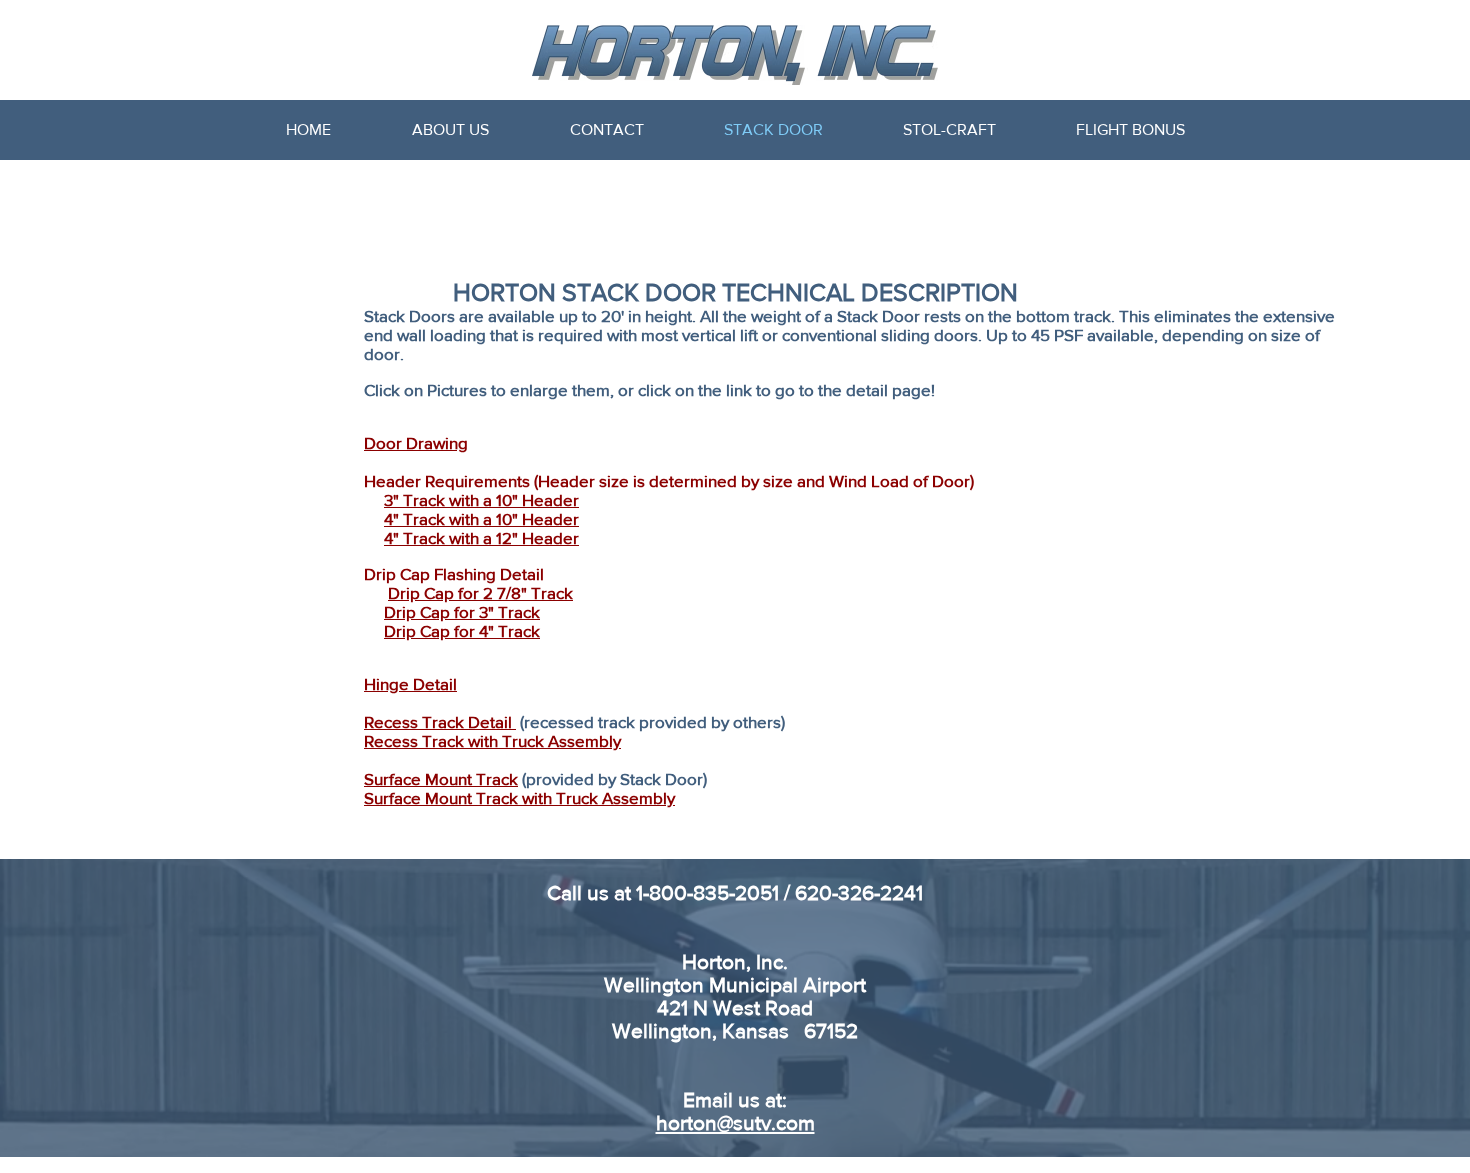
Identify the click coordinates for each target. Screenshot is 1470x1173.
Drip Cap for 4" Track (462, 630)
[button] (410, 683)
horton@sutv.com (735, 1122)
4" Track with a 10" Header (481, 518)
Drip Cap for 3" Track (462, 611)
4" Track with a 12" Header (481, 537)
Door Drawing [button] (416, 442)
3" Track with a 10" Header (481, 499)
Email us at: (735, 1099)
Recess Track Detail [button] (440, 721)
